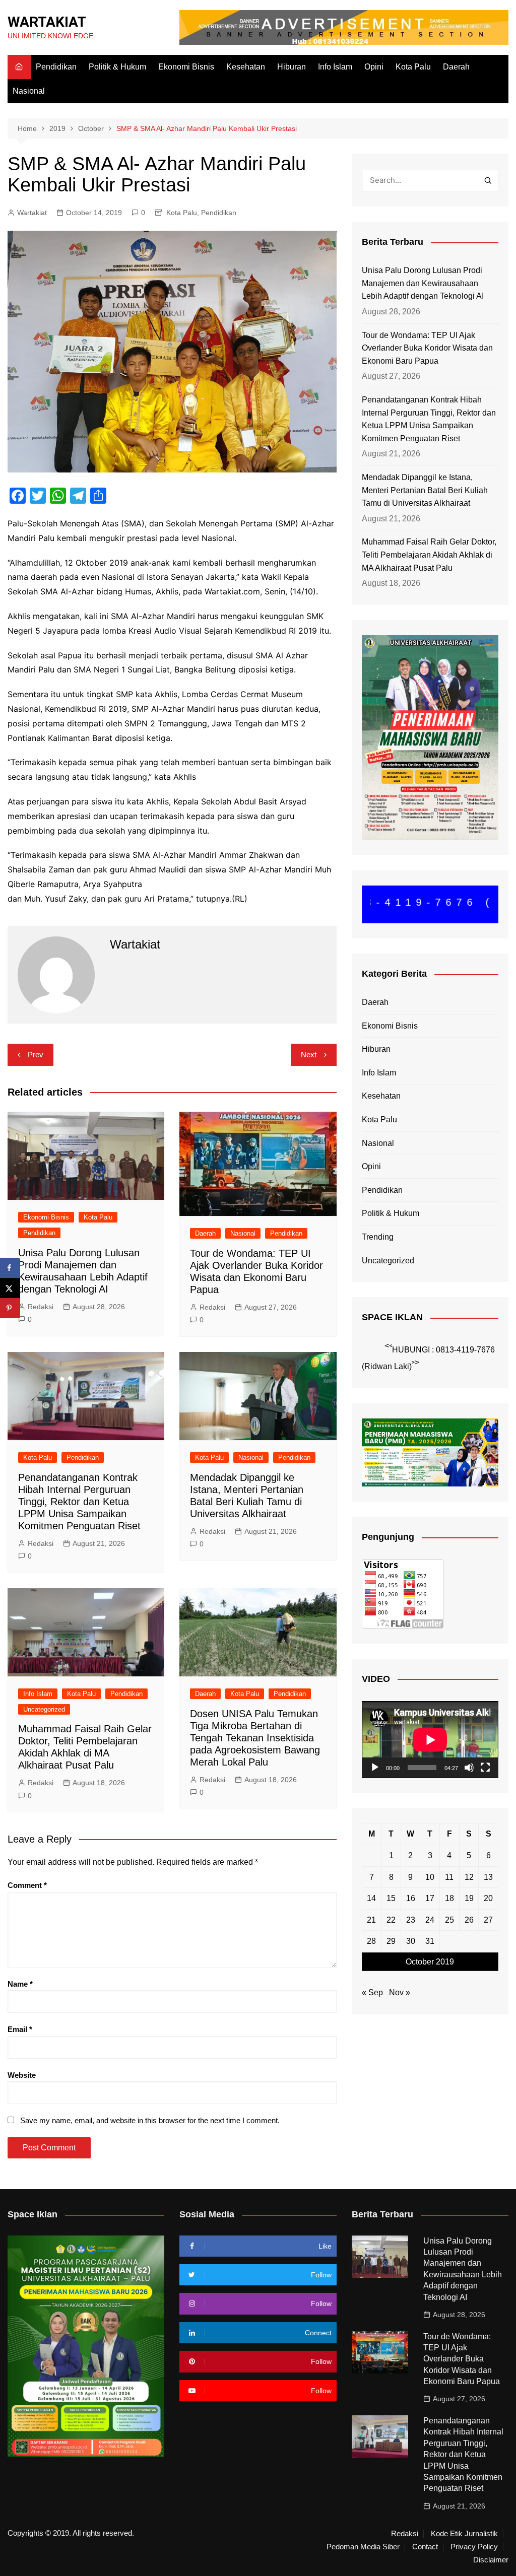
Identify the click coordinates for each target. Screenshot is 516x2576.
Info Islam (335, 67)
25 (449, 1920)
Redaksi (41, 1307)
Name (20, 1984)
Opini (374, 67)
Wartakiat (32, 213)
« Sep (372, 1992)
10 (430, 1877)
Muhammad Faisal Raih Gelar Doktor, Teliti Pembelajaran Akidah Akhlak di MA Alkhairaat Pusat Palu (429, 555)
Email (20, 2029)
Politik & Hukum (117, 67)
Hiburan (292, 67)
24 (430, 1920)
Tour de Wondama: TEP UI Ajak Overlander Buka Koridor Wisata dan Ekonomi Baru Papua (427, 348)
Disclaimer (491, 2560)
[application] (430, 1740)
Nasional (29, 91)
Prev (36, 1055)
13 (488, 1877)
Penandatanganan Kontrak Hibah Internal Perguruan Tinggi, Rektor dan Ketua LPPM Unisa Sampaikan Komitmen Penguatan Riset (79, 1502)
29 (391, 1941)
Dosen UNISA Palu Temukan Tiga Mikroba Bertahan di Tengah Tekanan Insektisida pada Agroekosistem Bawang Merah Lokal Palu (255, 1738)
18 (449, 1898)
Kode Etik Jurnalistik (464, 2534)
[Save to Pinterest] (10, 1308)
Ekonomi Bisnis (186, 67)
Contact (425, 2547)
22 (391, 1920)
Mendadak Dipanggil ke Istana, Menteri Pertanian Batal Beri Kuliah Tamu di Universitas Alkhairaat (425, 490)
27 (488, 1920)
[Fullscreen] (485, 1768)
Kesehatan (246, 67)
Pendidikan (56, 67)
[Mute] (469, 1768)
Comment (27, 1885)
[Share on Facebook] (10, 1268)
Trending (378, 1237)
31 (430, 1941)
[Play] (375, 1768)
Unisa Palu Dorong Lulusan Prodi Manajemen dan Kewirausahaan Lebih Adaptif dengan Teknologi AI (423, 283)
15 (391, 1898)
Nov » (400, 1992)
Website (22, 2075)
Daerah (456, 67)
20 (488, 1898)
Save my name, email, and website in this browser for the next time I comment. (150, 2120)
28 (371, 1941)
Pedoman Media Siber (363, 2547)
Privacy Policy (474, 2547)
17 (430, 1898)
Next (309, 1055)
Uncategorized (44, 1709)
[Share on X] (10, 1288)
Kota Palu (413, 67)
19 (469, 1898)
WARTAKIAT (47, 22)
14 (371, 1898)
